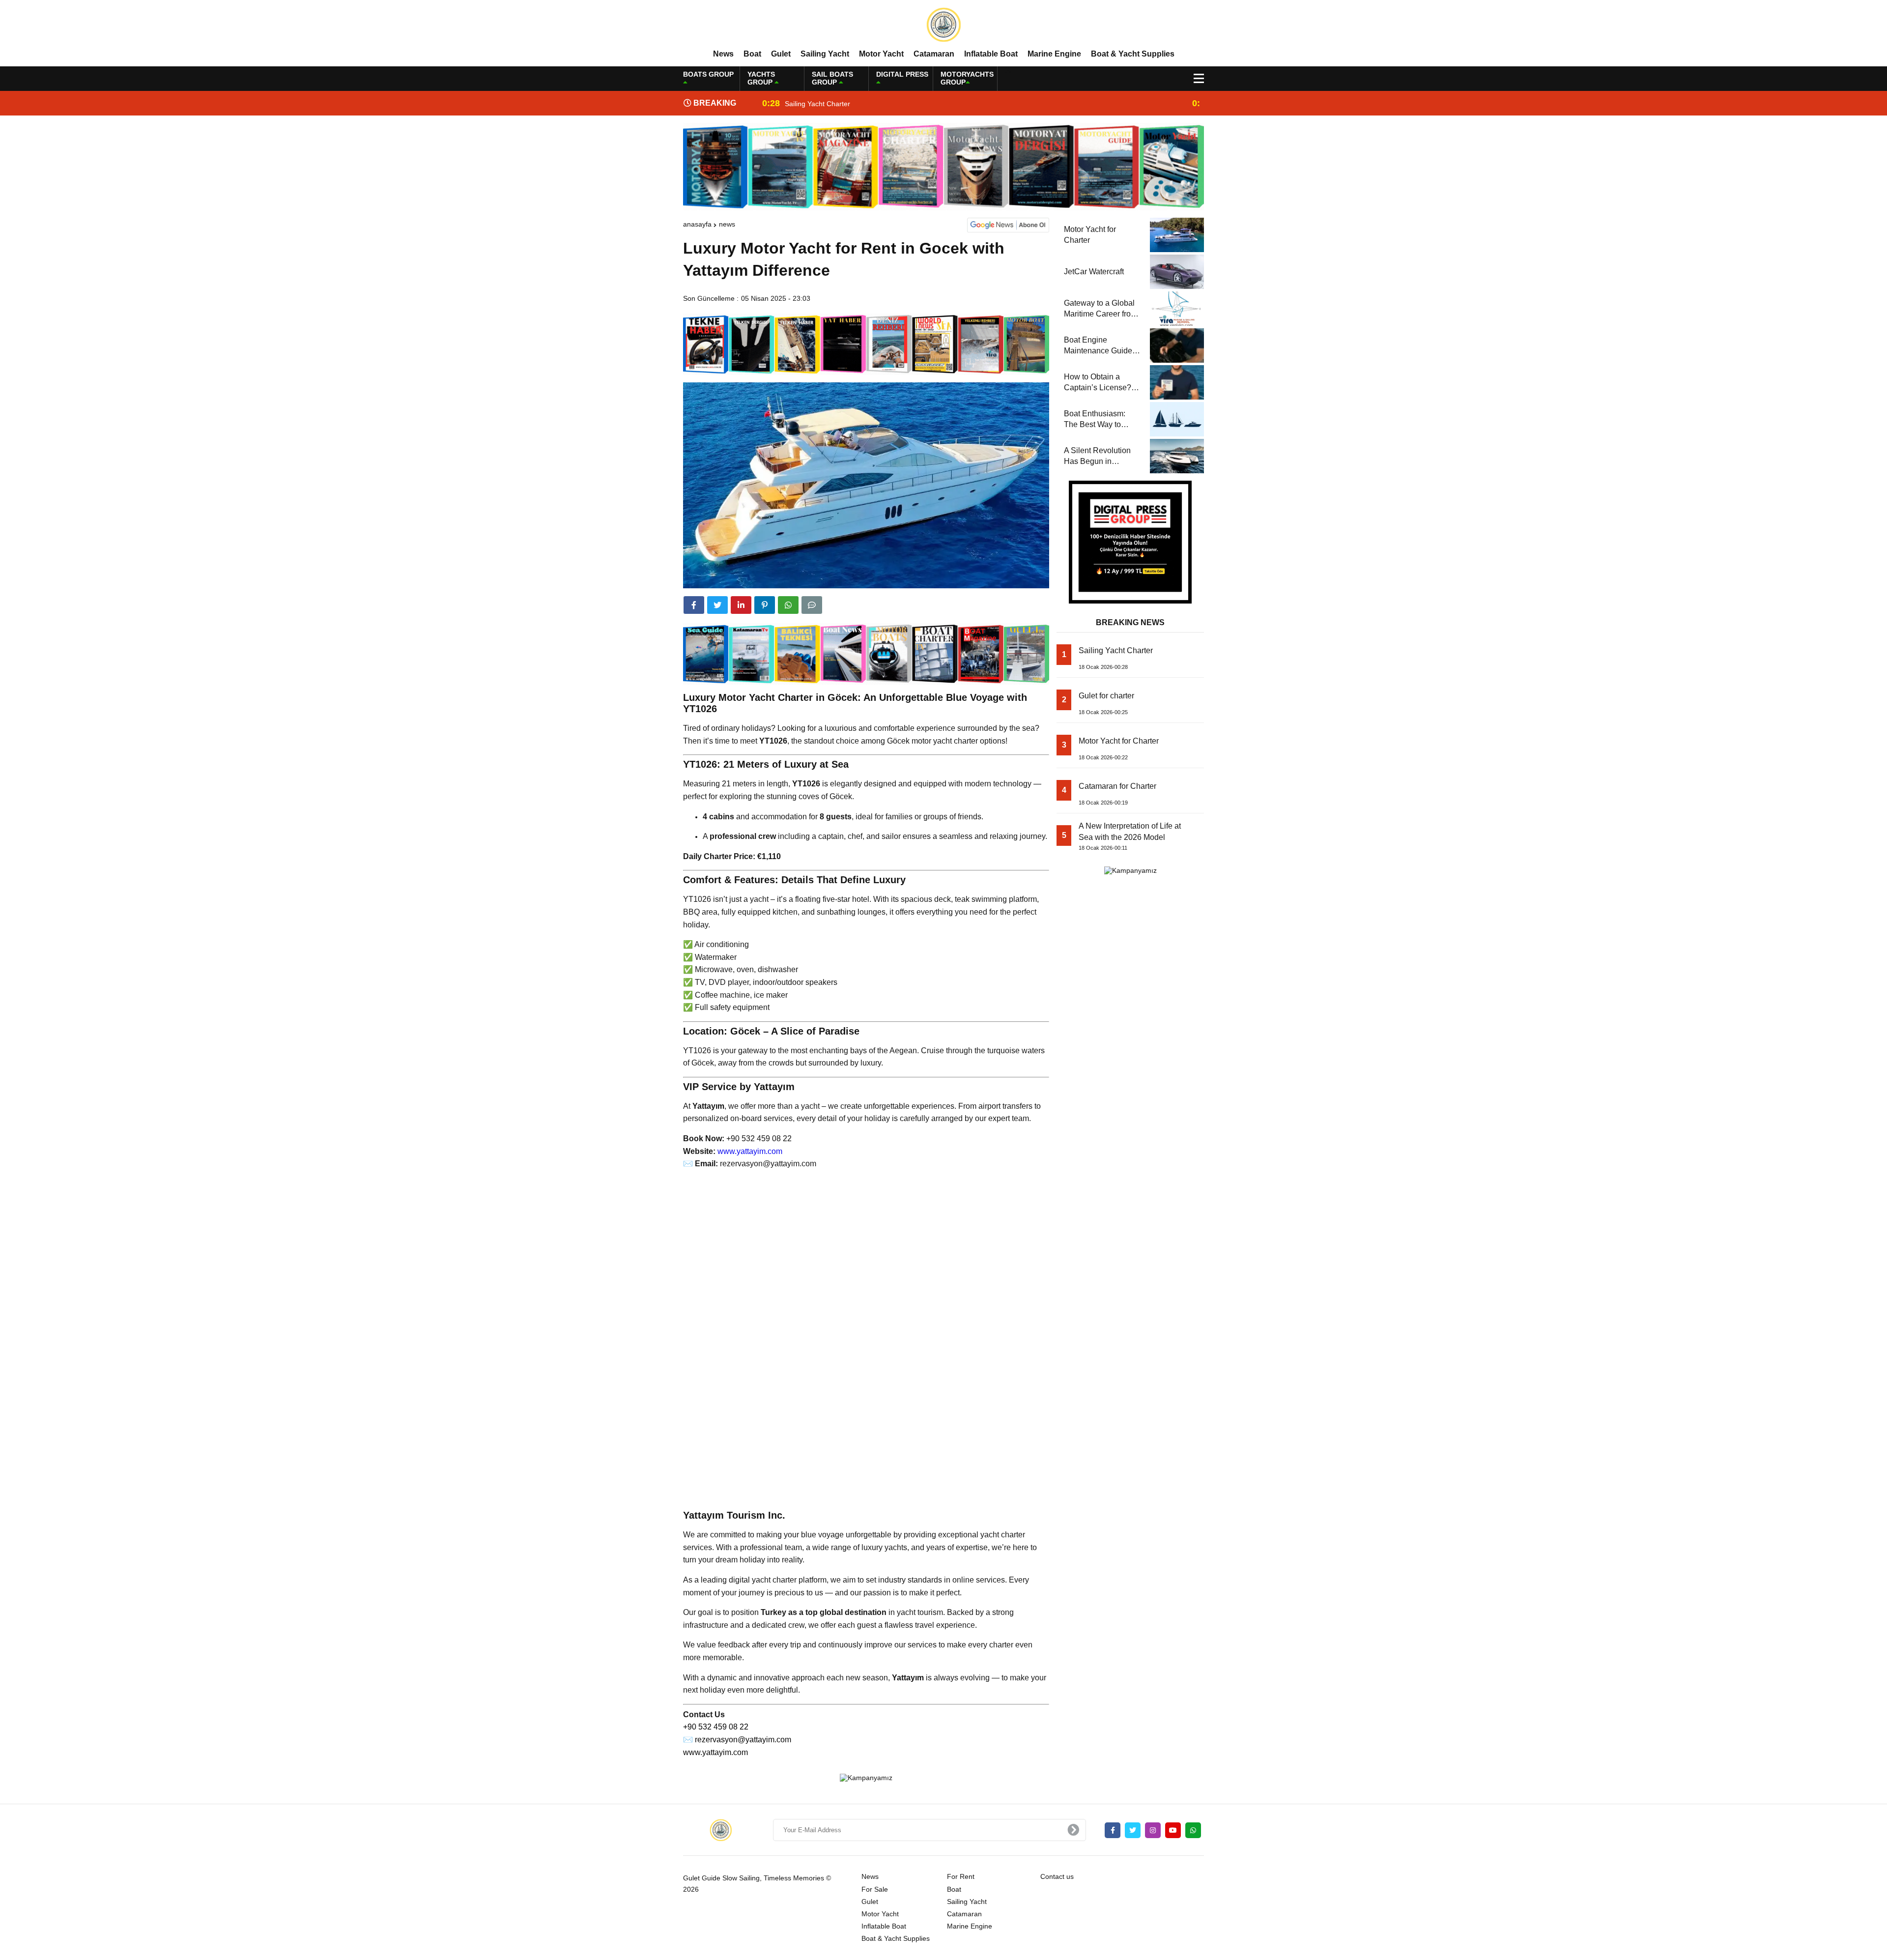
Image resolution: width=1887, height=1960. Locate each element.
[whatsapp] (1193, 1830)
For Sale (875, 1889)
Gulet (781, 54)
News (723, 54)
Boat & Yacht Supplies (1133, 54)
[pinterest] (765, 605)
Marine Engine (1054, 54)
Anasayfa (697, 224)
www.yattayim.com (750, 1151)
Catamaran (934, 54)
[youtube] (1173, 1830)
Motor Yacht (881, 54)
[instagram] (1153, 1830)
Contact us (1057, 1876)
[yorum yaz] (812, 605)
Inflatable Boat (991, 54)
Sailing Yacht (825, 54)
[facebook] (694, 605)
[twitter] (717, 605)
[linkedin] (741, 605)
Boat (752, 54)
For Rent (961, 1876)
